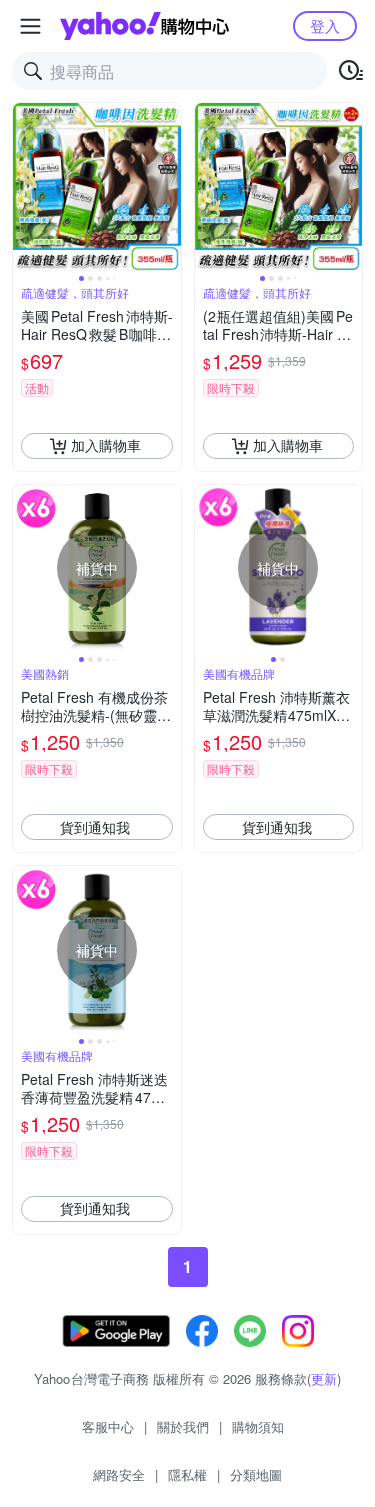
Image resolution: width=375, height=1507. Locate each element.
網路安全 (119, 1474)
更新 (324, 1378)
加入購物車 (106, 445)
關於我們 (183, 1426)
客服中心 (108, 1426)
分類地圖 (256, 1474)
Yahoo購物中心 (144, 26)
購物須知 (258, 1426)
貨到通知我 (95, 827)
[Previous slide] (26, 187)
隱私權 (187, 1474)
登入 (325, 25)
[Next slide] (168, 187)
